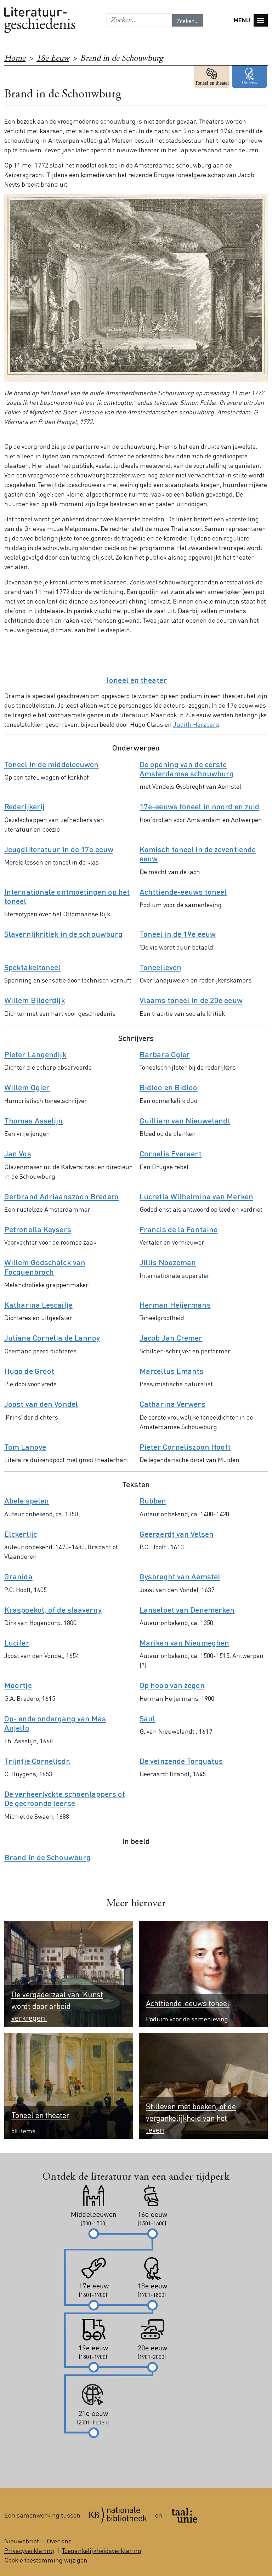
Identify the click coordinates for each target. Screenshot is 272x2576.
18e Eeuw (53, 59)
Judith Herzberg (196, 724)
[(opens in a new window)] (118, 2515)
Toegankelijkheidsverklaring (102, 2550)
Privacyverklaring (29, 2550)
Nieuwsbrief (22, 2541)
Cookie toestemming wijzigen (46, 2560)
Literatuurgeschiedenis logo (40, 20)
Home (15, 59)
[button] (139, 20)
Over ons (59, 2541)
